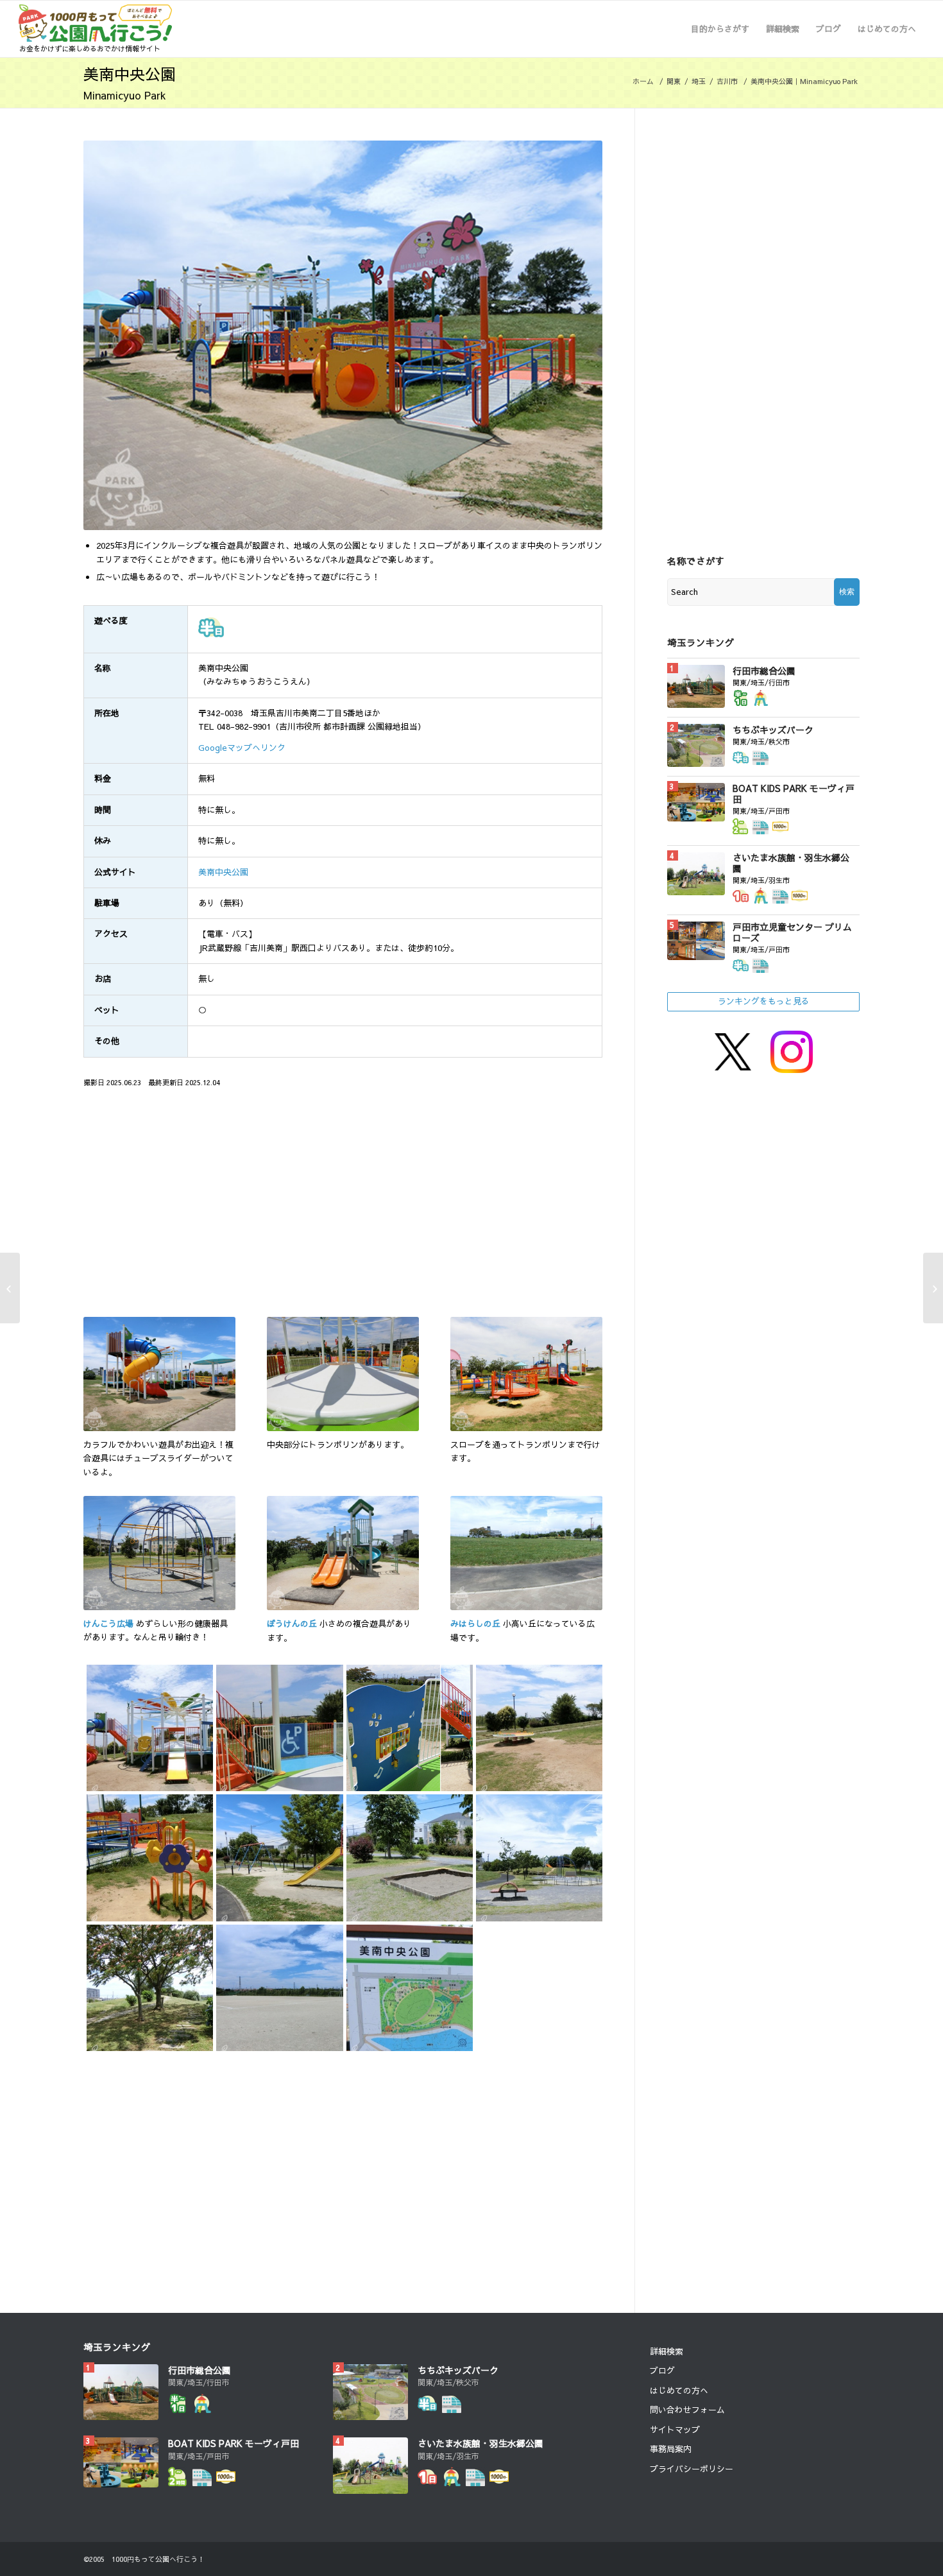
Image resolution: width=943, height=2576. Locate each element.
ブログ (662, 2371)
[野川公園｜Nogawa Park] (933, 1288)
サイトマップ (675, 2430)
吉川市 (727, 81)
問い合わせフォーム (687, 2410)
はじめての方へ (679, 2391)
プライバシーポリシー (692, 2469)
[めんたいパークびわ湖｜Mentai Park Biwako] (10, 1288)
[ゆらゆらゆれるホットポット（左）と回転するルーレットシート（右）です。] (538, 1726)
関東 (674, 81)
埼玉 (699, 81)
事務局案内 (671, 2449)
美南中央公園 (223, 872)
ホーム (643, 81)
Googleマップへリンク (242, 748)
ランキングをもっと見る (764, 1001)
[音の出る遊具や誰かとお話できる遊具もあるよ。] (408, 1726)
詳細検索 (667, 2351)
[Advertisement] (210, 1209)
